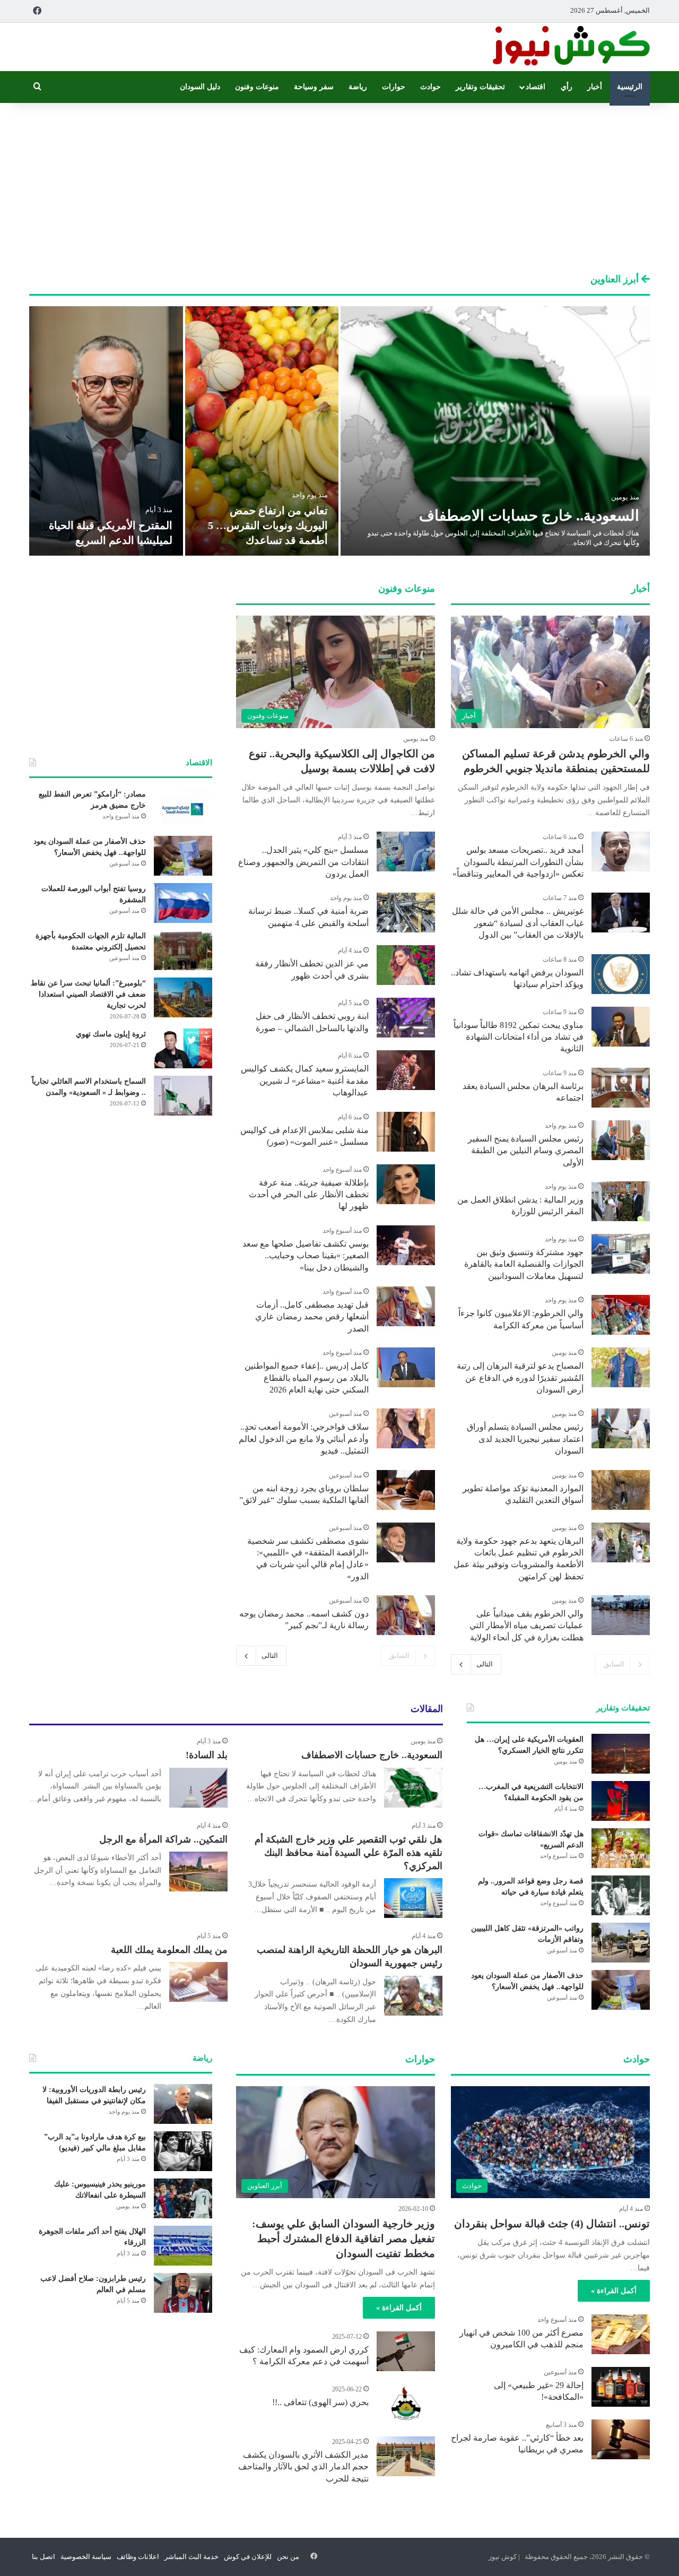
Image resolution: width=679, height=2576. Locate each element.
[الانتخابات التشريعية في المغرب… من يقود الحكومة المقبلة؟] (621, 1801)
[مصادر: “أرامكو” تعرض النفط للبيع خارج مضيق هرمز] (183, 809)
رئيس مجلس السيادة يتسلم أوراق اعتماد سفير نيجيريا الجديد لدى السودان (525, 1439)
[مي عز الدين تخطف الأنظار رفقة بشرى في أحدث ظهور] (406, 965)
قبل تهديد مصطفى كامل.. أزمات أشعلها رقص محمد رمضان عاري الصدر (312, 1317)
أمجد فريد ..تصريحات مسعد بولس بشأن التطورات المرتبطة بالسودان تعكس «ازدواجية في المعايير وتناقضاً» (518, 862)
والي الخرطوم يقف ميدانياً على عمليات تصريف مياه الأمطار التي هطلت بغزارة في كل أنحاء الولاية (526, 1626)
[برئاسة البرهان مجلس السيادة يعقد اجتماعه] (621, 1088)
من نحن (288, 2557)
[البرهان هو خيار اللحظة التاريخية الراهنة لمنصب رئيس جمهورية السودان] (413, 1996)
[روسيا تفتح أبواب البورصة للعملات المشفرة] (183, 903)
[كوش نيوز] (570, 47)
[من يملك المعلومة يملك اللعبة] (198, 1982)
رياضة (358, 87)
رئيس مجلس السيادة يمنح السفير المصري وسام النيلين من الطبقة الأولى (526, 1151)
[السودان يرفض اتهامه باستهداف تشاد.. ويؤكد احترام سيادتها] (621, 974)
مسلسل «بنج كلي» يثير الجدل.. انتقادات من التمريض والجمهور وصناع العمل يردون (303, 862)
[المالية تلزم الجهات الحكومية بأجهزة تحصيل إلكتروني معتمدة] (183, 950)
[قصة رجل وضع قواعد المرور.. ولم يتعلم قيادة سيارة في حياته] (621, 1895)
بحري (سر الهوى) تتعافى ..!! (320, 2402)
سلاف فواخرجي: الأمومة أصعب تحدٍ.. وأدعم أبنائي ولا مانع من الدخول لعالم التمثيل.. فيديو (304, 1439)
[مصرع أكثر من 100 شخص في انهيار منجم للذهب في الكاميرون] (621, 2334)
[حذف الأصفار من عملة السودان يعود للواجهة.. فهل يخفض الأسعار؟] (183, 856)
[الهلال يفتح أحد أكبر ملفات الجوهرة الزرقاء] (183, 2246)
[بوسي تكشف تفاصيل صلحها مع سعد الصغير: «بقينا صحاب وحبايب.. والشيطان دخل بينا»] (406, 1245)
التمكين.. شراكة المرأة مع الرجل (163, 1839)
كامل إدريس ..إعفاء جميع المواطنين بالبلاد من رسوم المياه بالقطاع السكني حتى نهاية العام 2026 (307, 1378)
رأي (567, 87)
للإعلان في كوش (248, 2557)
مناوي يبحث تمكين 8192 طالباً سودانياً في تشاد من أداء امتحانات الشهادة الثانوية (519, 1037)
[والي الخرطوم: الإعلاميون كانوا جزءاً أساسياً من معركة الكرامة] (621, 1315)
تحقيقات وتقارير (480, 87)
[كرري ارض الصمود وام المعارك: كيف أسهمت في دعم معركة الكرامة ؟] (406, 2351)
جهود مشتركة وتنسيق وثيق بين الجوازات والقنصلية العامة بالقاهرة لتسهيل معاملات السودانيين (524, 1264)
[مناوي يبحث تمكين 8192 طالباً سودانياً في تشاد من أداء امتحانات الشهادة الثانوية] (621, 1027)
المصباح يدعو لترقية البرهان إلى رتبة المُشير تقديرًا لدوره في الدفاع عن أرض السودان (520, 1378)
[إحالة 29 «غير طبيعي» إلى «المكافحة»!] (621, 2387)
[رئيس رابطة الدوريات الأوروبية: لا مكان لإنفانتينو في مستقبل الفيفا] (183, 2104)
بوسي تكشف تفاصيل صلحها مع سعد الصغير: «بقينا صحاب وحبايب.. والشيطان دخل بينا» (306, 1256)
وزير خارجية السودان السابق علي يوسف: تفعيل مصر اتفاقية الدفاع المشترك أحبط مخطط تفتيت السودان (343, 2238)
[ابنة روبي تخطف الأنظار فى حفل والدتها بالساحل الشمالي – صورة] (406, 1018)
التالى (485, 1664)
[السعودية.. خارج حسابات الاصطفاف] (413, 1788)
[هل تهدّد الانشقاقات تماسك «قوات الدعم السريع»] (621, 1848)
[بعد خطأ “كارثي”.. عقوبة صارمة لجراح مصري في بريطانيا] (621, 2439)
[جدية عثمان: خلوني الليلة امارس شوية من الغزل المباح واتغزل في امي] (106, 431)
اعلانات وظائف (138, 2557)
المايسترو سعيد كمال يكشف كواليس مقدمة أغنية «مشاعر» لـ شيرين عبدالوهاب (305, 1080)
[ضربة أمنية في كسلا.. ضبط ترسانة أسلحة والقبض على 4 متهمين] (406, 913)
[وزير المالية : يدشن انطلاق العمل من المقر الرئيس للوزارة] (621, 1201)
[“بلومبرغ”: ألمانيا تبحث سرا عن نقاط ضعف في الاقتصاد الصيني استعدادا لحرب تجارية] (183, 997)
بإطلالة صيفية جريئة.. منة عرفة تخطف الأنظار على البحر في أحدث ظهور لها (309, 1195)
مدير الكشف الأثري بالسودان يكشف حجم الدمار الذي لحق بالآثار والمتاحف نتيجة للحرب (303, 2467)
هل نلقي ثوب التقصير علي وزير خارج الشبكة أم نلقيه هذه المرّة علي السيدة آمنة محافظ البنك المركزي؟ (349, 1853)
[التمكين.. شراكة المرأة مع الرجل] (198, 1872)
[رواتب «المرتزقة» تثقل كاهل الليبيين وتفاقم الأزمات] (621, 1943)
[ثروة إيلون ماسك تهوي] (183, 1048)
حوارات (394, 87)
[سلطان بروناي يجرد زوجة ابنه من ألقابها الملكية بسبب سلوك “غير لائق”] (406, 1490)
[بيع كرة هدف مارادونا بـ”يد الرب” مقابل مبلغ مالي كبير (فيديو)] (183, 2151)
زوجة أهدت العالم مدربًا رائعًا (264, 540)
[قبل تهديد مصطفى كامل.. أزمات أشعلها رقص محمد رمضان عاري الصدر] (406, 1306)
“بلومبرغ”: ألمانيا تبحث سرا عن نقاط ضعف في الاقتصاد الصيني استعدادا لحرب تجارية (88, 994)
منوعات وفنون (257, 87)
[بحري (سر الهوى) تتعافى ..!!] (406, 2404)
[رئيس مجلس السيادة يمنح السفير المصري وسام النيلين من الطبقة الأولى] (621, 1140)
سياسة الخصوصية (86, 2557)
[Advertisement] (339, 188)
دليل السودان (200, 87)
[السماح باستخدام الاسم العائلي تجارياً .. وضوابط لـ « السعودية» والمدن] (183, 1096)
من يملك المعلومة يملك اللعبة (169, 1950)
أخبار (595, 87)
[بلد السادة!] (198, 1788)
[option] (339, 431)
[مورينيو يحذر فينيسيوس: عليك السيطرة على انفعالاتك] (183, 2198)
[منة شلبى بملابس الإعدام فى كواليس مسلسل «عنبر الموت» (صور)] (406, 1132)
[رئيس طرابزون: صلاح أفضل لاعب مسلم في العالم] (183, 2293)
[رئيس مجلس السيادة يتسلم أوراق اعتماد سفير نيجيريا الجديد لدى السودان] (621, 1428)
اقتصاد (536, 87)
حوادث (430, 87)
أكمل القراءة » (614, 2291)
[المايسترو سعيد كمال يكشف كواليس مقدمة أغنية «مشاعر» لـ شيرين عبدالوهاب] (406, 1070)
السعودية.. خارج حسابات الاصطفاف (372, 1755)
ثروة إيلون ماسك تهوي (111, 1034)
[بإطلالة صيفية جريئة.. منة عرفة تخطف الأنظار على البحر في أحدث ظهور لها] (406, 1184)
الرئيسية (630, 87)
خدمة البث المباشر (191, 2557)
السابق (614, 1664)
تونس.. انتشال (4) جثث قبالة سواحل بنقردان (552, 2224)
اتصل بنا (43, 2557)
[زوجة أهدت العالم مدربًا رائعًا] (262, 431)
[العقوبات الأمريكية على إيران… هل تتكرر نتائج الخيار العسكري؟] (621, 1754)
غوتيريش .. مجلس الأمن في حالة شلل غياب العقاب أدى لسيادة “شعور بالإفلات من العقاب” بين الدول (518, 923)
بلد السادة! (207, 1755)
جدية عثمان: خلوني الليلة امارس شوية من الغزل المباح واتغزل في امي (108, 525)
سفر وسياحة (314, 87)
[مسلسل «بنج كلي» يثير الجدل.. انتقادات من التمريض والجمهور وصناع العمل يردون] (406, 852)
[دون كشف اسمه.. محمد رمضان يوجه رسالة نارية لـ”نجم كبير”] (406, 1615)
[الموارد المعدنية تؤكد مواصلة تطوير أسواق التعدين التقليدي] (621, 1490)
